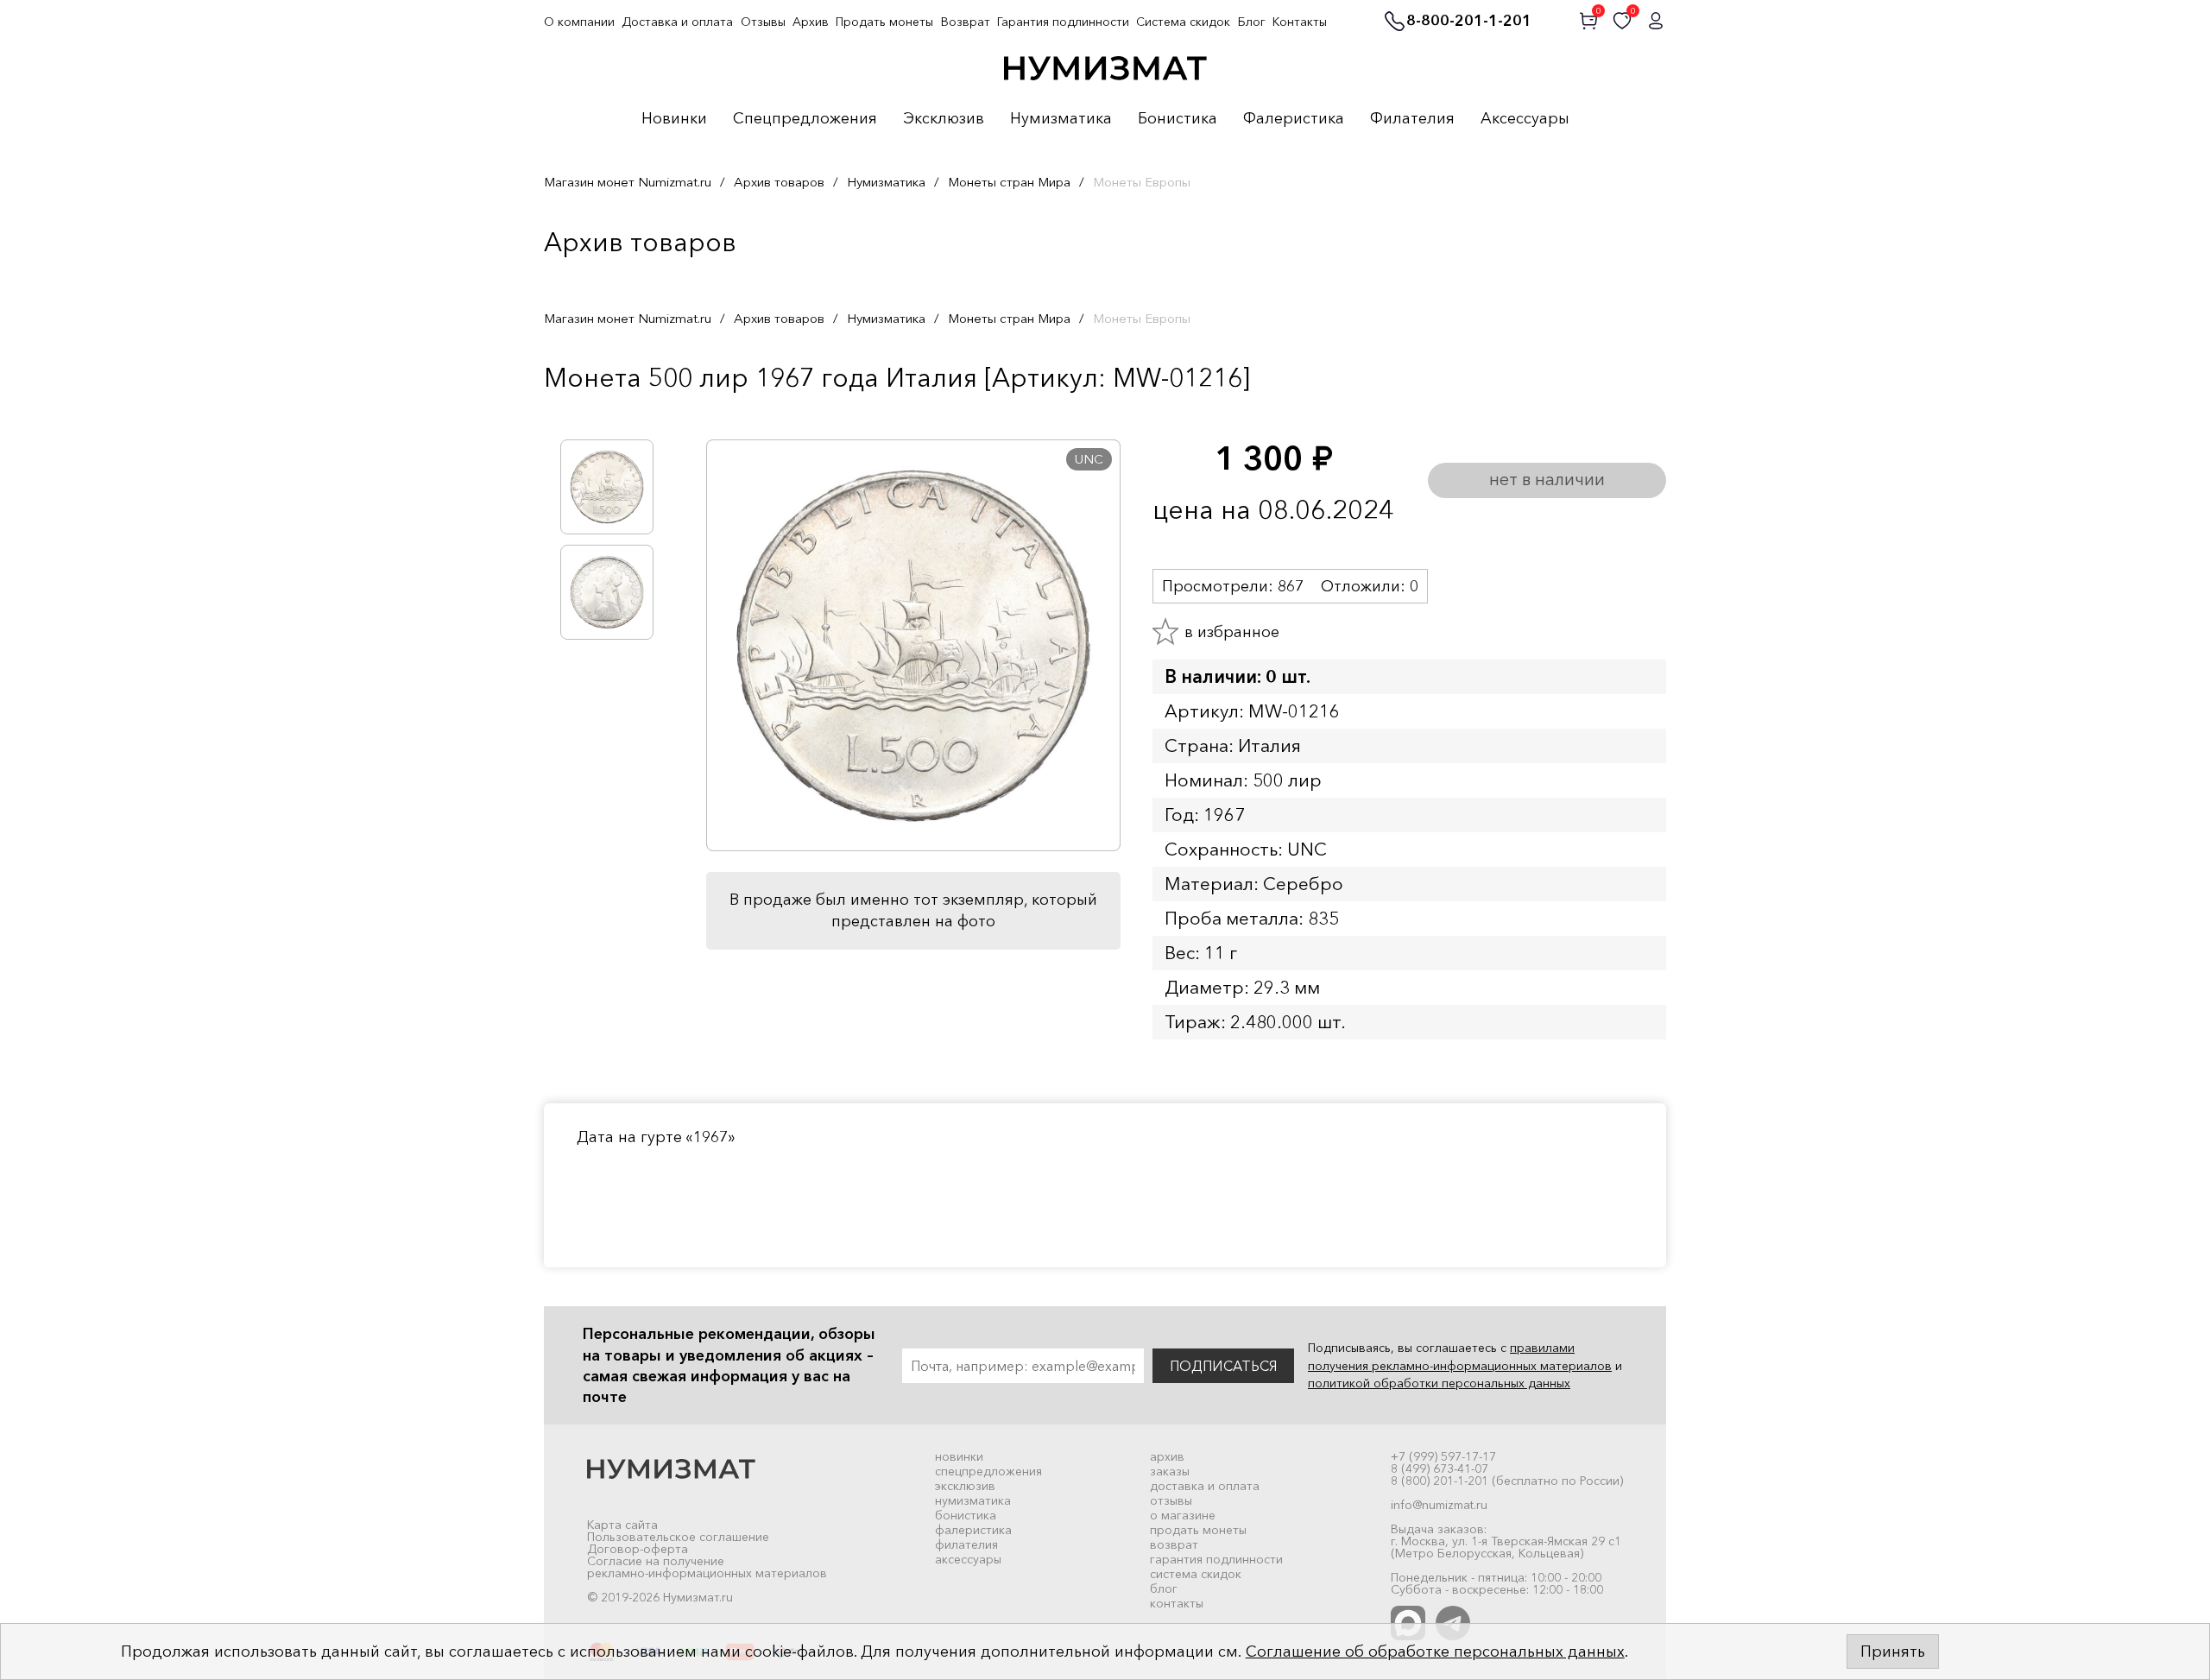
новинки (959, 1456)
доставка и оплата (1205, 1486)
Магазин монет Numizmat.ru (628, 182)
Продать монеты (884, 22)
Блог (1252, 22)
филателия (966, 1544)
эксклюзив (965, 1486)
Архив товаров (779, 182)
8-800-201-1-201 (1469, 22)
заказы (1170, 1471)
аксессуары (968, 1559)
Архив (811, 22)
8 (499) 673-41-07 (1440, 1468)
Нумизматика (1061, 119)
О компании (579, 22)
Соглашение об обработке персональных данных (1435, 1652)
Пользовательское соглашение (678, 1537)
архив (1167, 1456)
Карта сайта (622, 1525)
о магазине (1183, 1515)
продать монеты (1198, 1530)
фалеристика (973, 1530)
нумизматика (973, 1500)
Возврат (966, 22)
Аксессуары (1525, 119)
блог (1164, 1588)
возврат (1174, 1544)
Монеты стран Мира (1009, 182)
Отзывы (763, 22)
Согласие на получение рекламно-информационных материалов (707, 1567)
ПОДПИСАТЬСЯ (1223, 1366)
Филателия (1412, 119)
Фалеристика (1294, 119)
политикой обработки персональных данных (1439, 1383)
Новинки (674, 119)
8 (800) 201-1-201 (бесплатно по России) (1507, 1481)
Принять (1893, 1652)
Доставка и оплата (677, 22)
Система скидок (1183, 22)
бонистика (966, 1515)
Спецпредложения (805, 119)
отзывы (1171, 1500)
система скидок (1196, 1574)
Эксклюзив (944, 119)
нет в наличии (1547, 479)
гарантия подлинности (1216, 1559)
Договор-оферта (638, 1549)
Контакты (1300, 22)
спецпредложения (988, 1471)
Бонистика (1178, 119)
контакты (1177, 1603)
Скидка (582, 414)
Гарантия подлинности (1063, 22)
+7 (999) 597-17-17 (1443, 1456)
